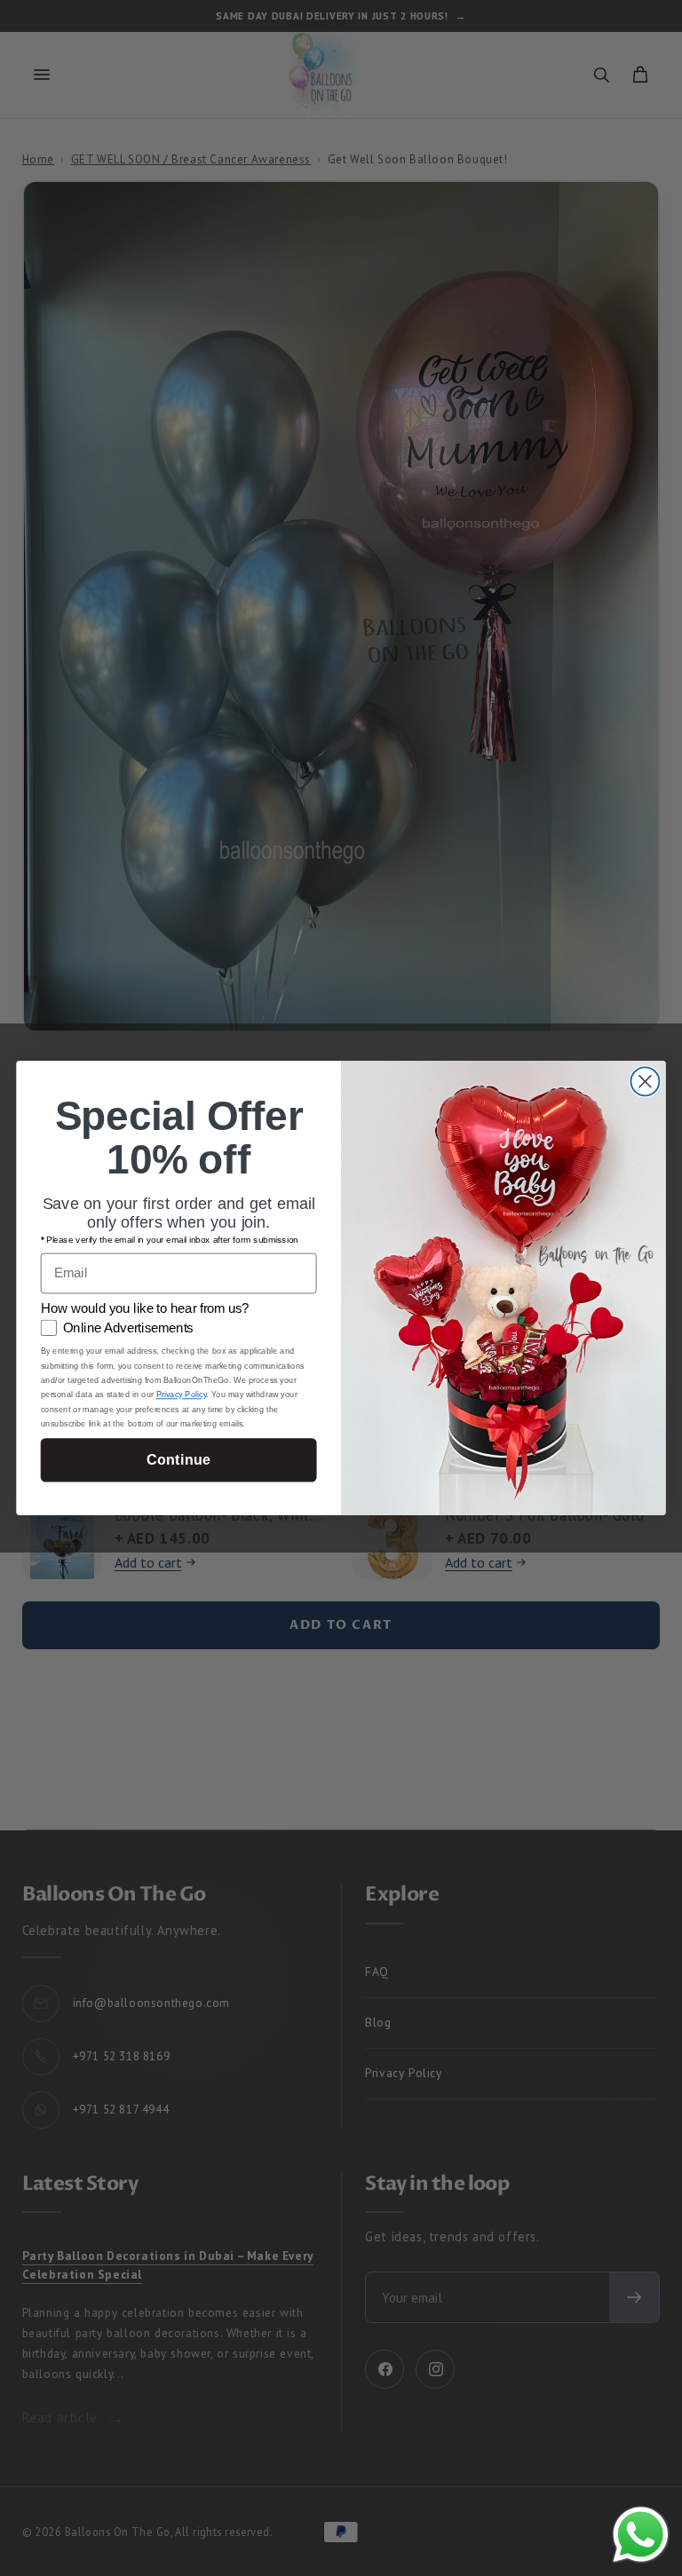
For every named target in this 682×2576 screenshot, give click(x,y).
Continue (178, 1459)
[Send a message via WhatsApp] (641, 2535)
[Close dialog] (645, 1081)
